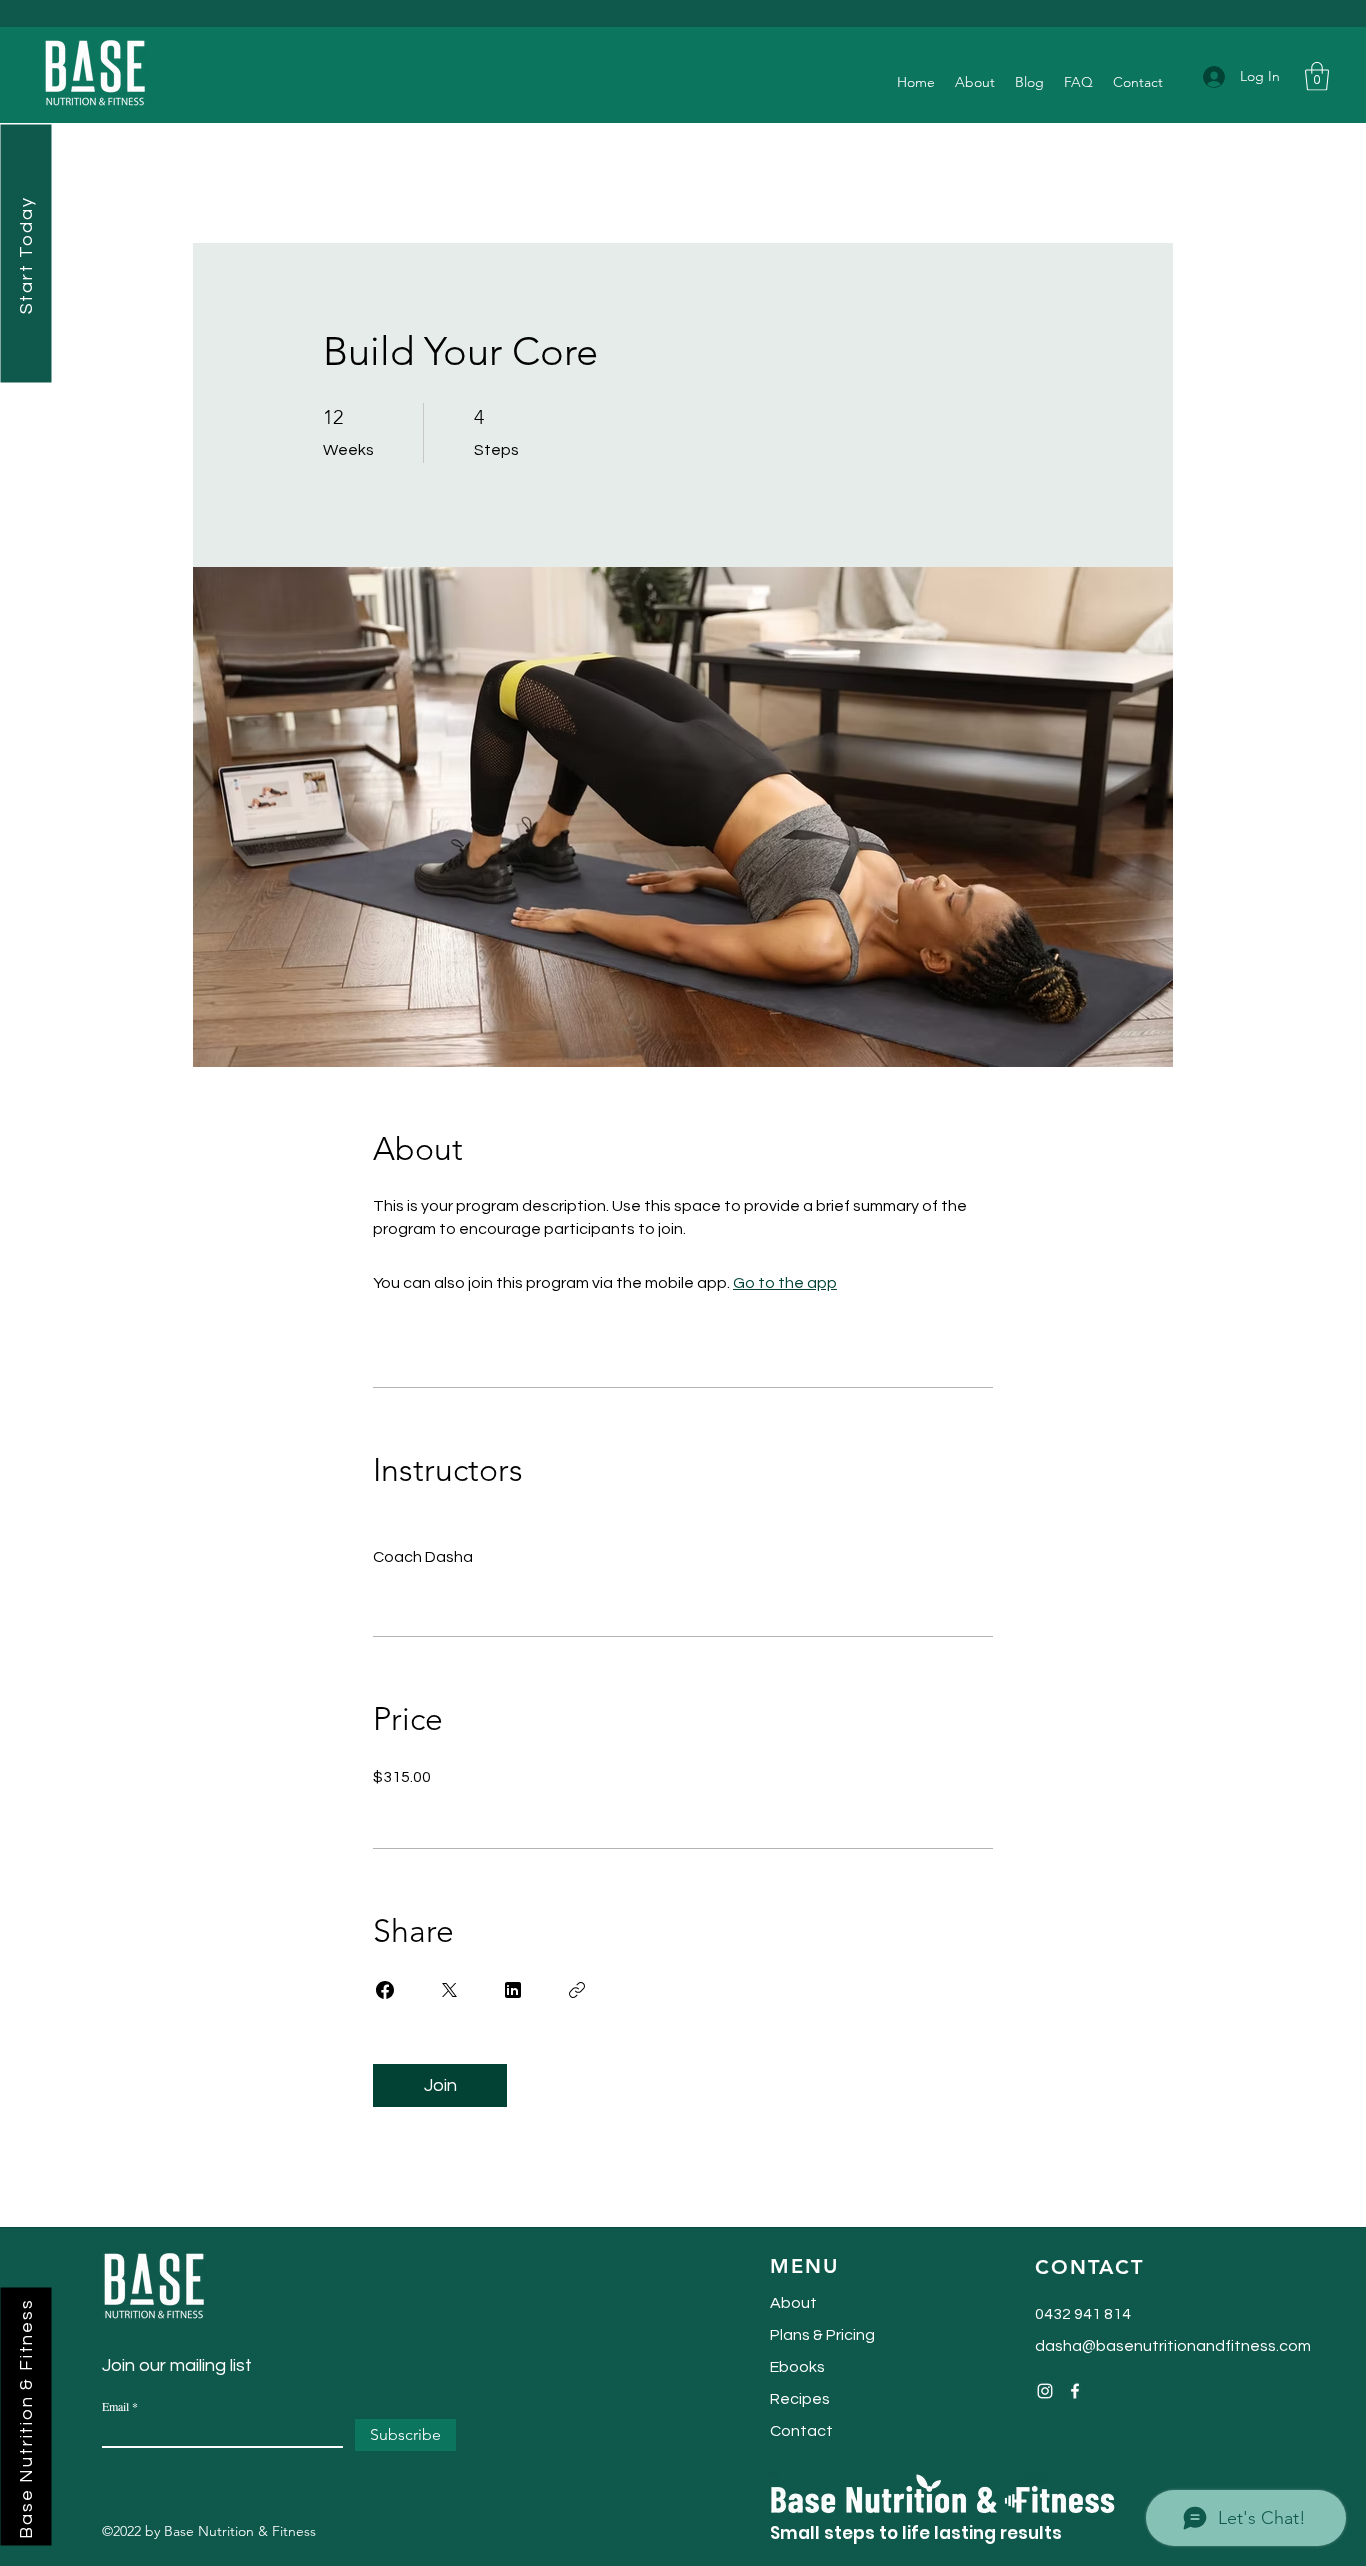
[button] (1317, 76)
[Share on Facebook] (385, 1990)
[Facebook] (1075, 2391)
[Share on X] (449, 1990)
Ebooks (797, 2367)
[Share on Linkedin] (513, 1990)
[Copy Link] (577, 1990)
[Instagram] (1045, 2391)
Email (115, 2406)
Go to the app (785, 1283)
